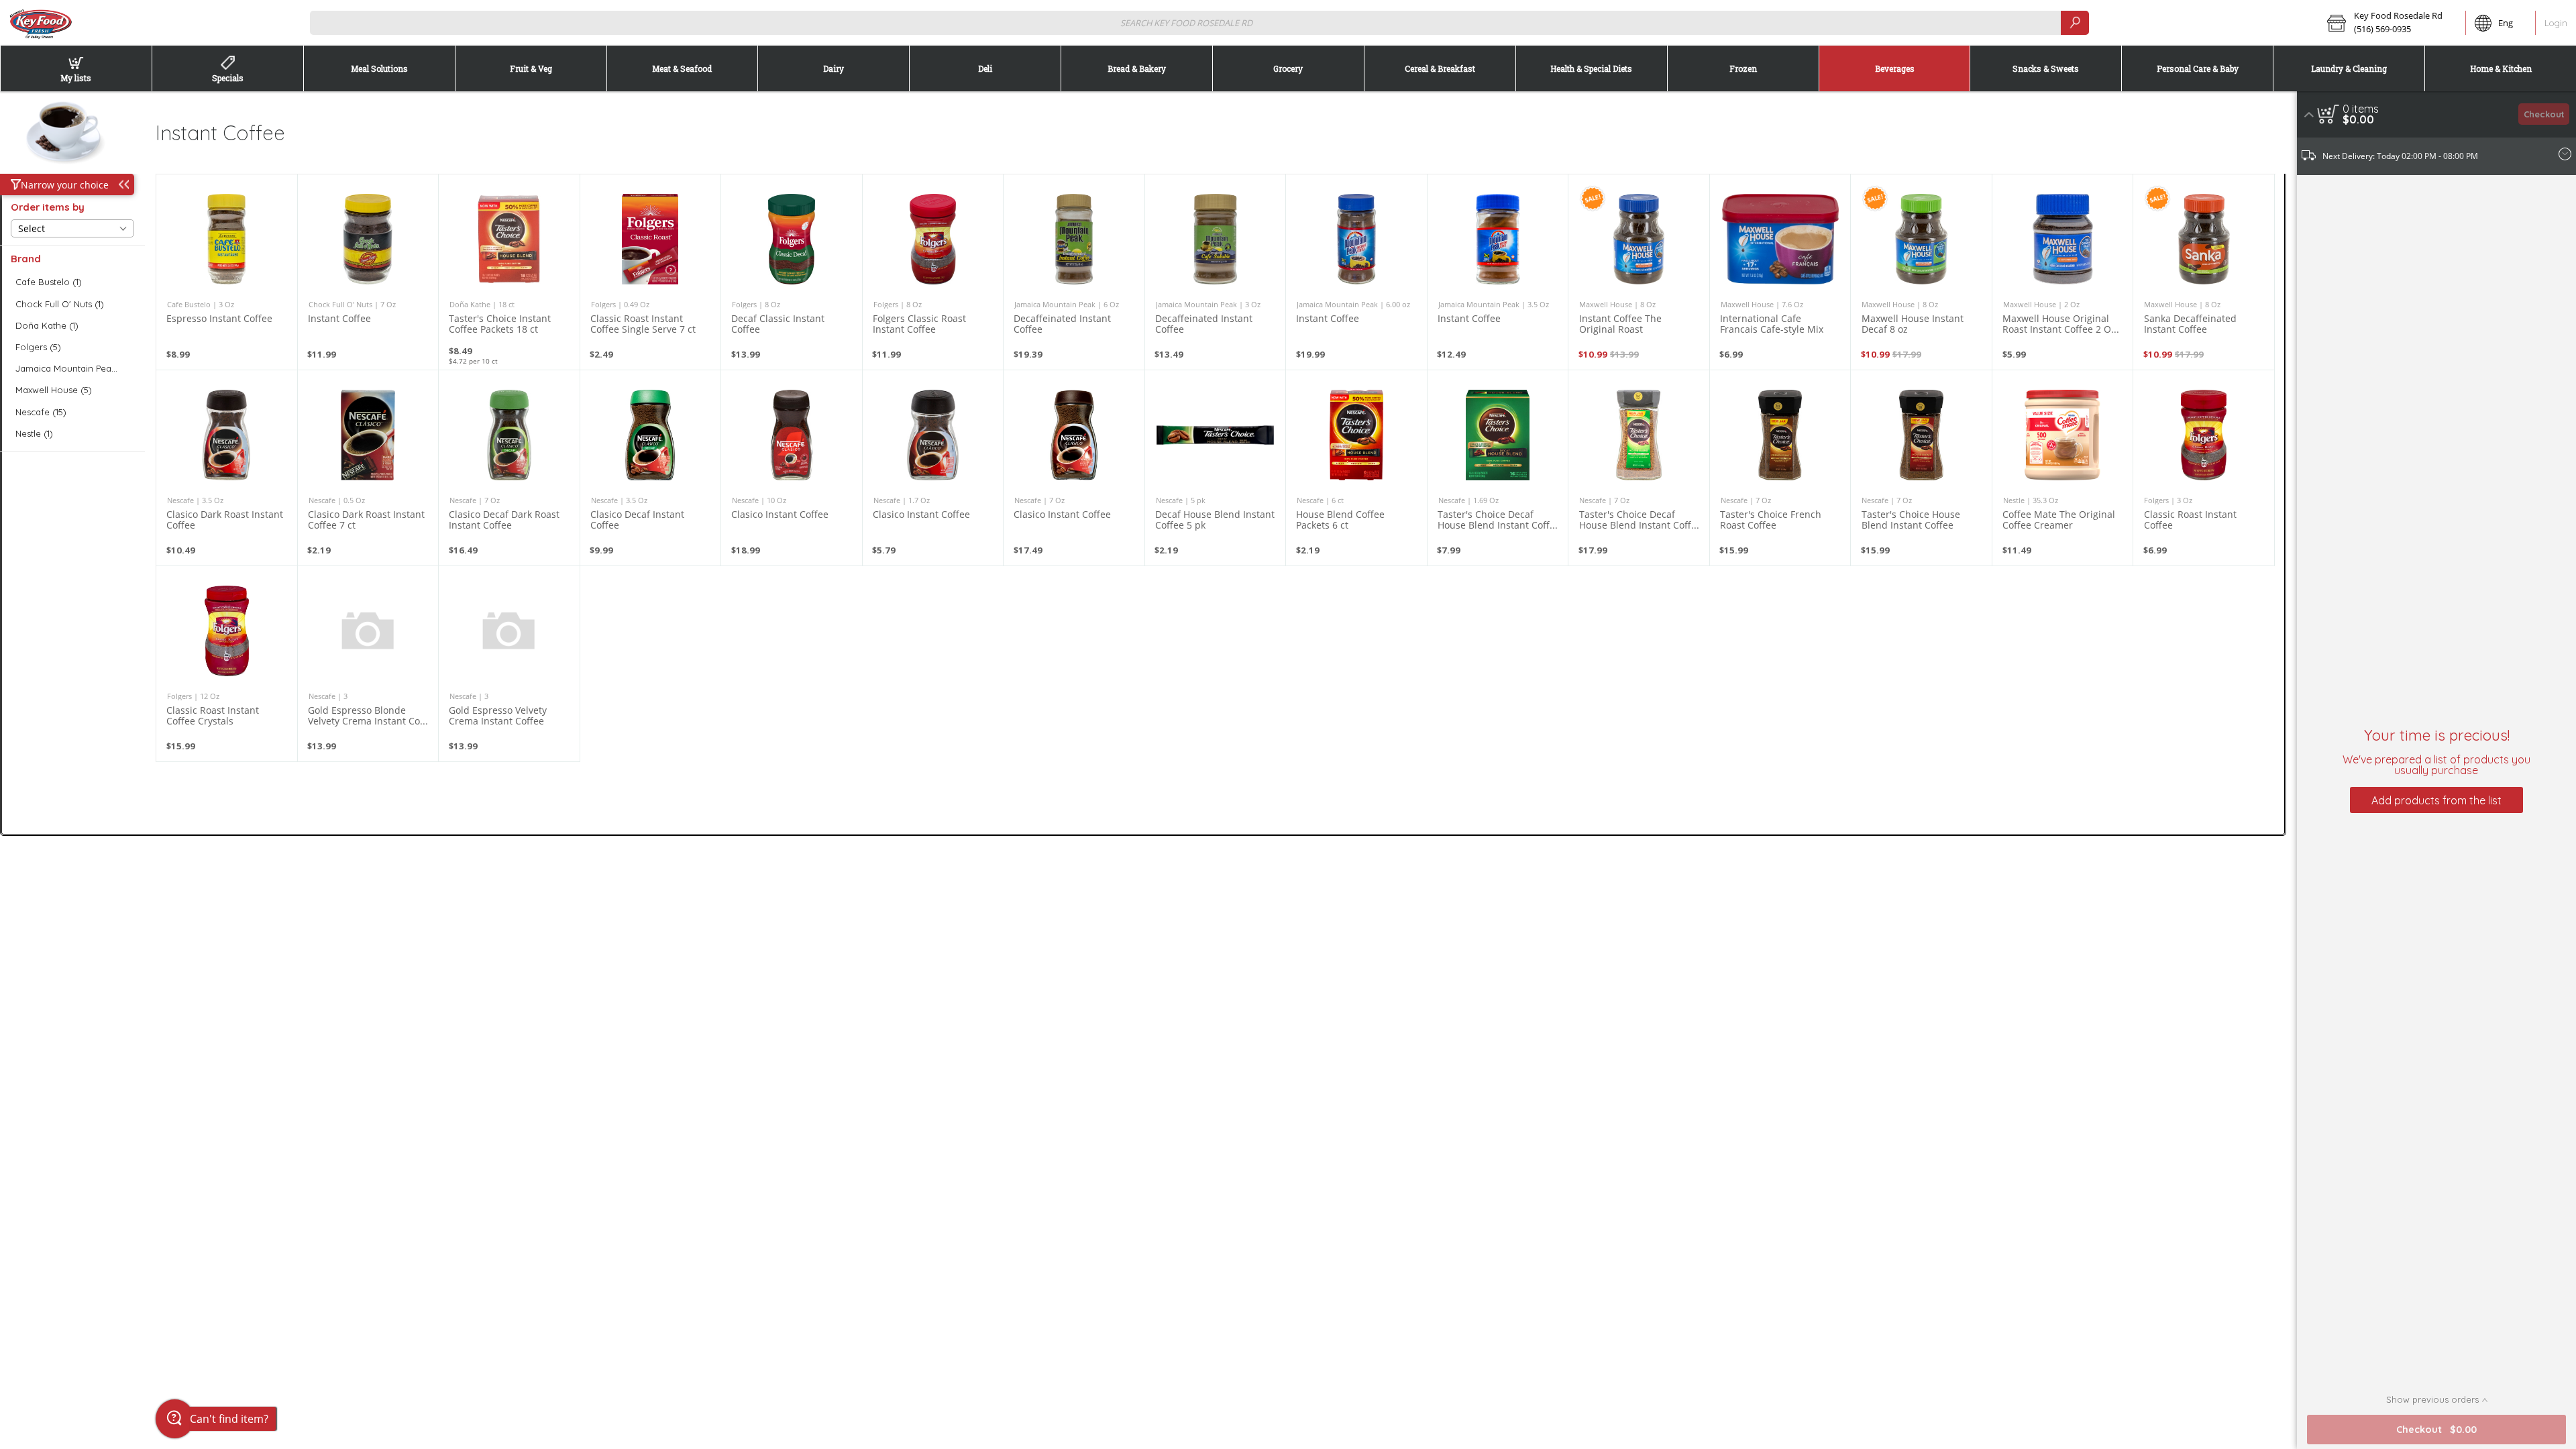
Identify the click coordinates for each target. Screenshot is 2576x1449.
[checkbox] (72, 282)
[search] (2075, 22)
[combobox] (1200, 22)
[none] (227, 272)
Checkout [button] (2544, 114)
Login (2556, 23)
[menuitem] (76, 68)
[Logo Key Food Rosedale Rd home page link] (40, 23)
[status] (2361, 109)
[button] (2392, 23)
